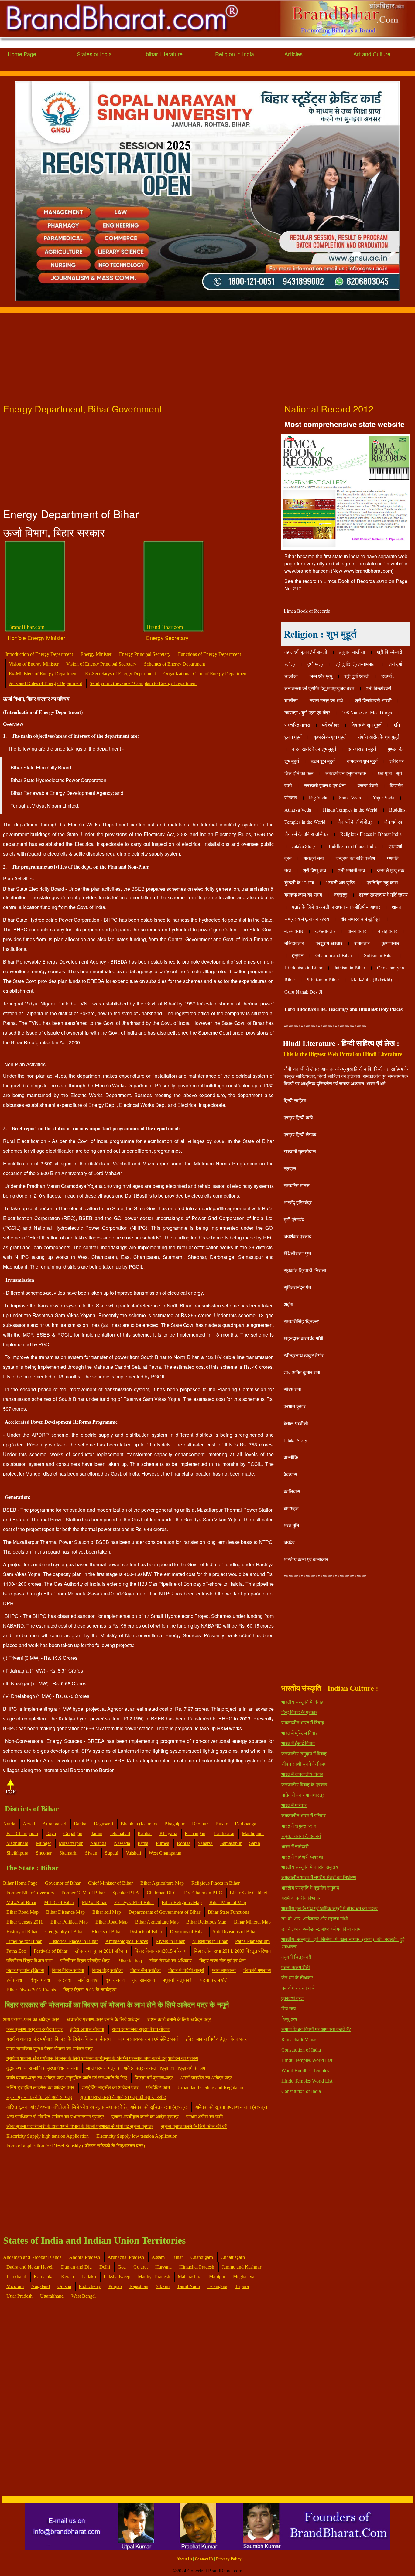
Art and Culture (372, 54)
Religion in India (235, 54)
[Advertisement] (182, 355)
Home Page (22, 54)
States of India (94, 54)
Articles (293, 54)
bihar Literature (164, 54)
